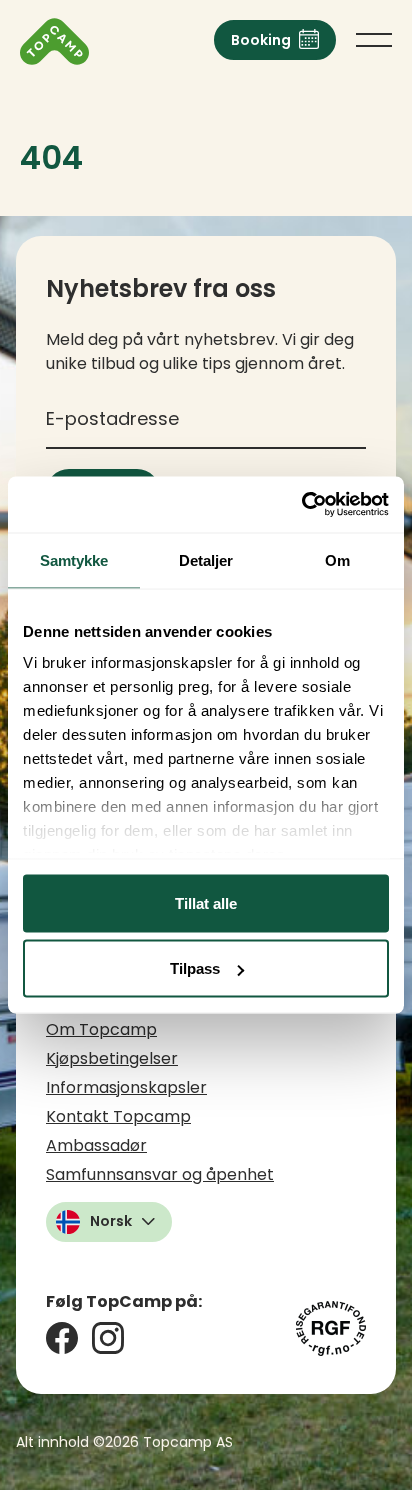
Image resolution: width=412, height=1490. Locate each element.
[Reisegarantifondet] (331, 1328)
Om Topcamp (101, 1029)
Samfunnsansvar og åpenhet (160, 1174)
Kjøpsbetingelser (112, 1058)
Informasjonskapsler (126, 1087)
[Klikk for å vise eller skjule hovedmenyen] (374, 40)
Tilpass (195, 968)
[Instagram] (108, 1338)
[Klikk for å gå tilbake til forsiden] (54, 41)
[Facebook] (62, 1338)
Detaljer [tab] (206, 559)
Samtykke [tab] (74, 559)
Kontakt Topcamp (118, 1116)
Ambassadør (96, 1145)
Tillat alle (206, 902)
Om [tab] (337, 559)
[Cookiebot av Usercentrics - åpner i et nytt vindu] (301, 505)
